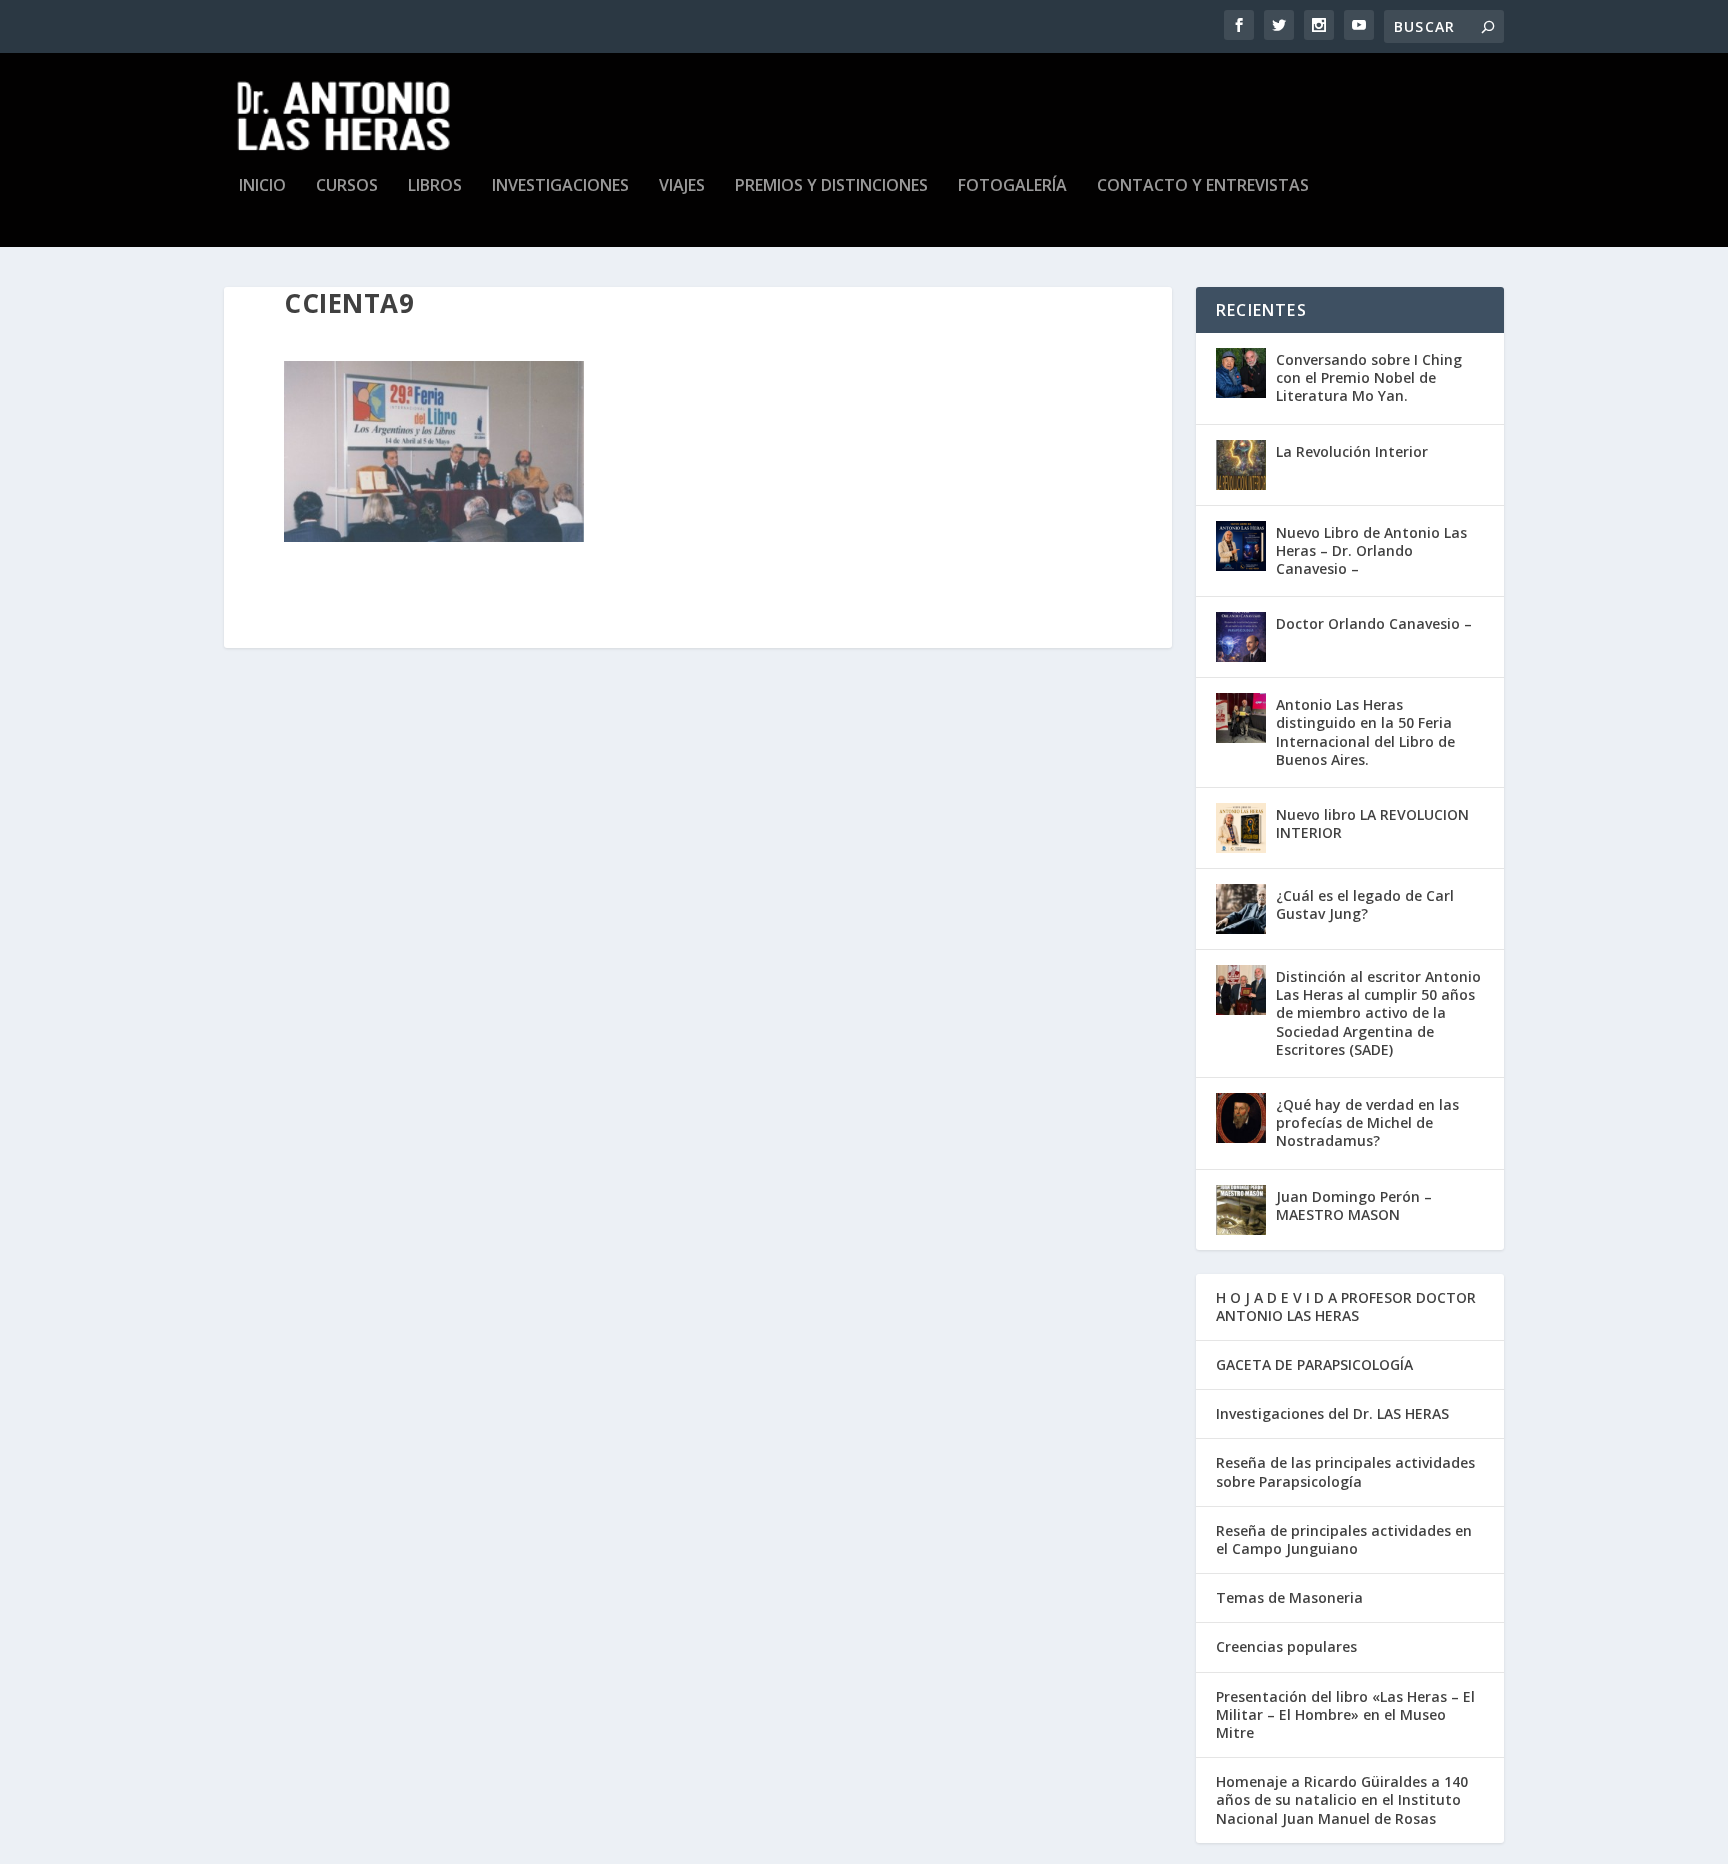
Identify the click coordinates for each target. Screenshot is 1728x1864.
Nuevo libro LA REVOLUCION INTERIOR (1372, 823)
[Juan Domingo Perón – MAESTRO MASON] (1241, 1210)
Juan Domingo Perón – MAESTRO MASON (1354, 1205)
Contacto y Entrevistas (1203, 186)
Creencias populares (1286, 1646)
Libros (435, 186)
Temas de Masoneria (1289, 1597)
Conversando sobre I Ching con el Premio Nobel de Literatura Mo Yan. (1369, 377)
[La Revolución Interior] (1241, 465)
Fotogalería (1012, 186)
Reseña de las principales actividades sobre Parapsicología (1345, 1471)
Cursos (347, 186)
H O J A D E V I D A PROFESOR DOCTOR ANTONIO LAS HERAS (1346, 1306)
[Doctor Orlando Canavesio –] (1241, 637)
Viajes (682, 186)
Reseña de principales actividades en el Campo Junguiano (1344, 1539)
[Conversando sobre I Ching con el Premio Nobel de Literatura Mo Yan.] (1241, 373)
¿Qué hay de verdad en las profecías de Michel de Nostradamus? (1367, 1122)
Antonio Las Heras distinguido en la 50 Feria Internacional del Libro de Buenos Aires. (1365, 732)
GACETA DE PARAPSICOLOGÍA (1314, 1364)
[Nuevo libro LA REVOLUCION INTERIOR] (1241, 828)
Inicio (262, 186)
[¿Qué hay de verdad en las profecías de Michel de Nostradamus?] (1241, 1118)
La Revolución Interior (1352, 451)
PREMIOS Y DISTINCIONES (831, 186)
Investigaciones (560, 186)
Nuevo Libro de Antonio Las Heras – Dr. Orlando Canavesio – (1371, 550)
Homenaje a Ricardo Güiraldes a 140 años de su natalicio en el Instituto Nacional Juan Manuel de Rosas (1342, 1799)
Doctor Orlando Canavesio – (1374, 623)
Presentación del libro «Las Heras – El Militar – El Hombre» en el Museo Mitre (1345, 1714)
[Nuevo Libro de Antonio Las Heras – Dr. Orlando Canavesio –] (1241, 546)
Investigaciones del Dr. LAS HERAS (1332, 1413)
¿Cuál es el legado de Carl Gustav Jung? (1365, 904)
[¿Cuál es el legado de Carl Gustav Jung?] (1241, 909)
